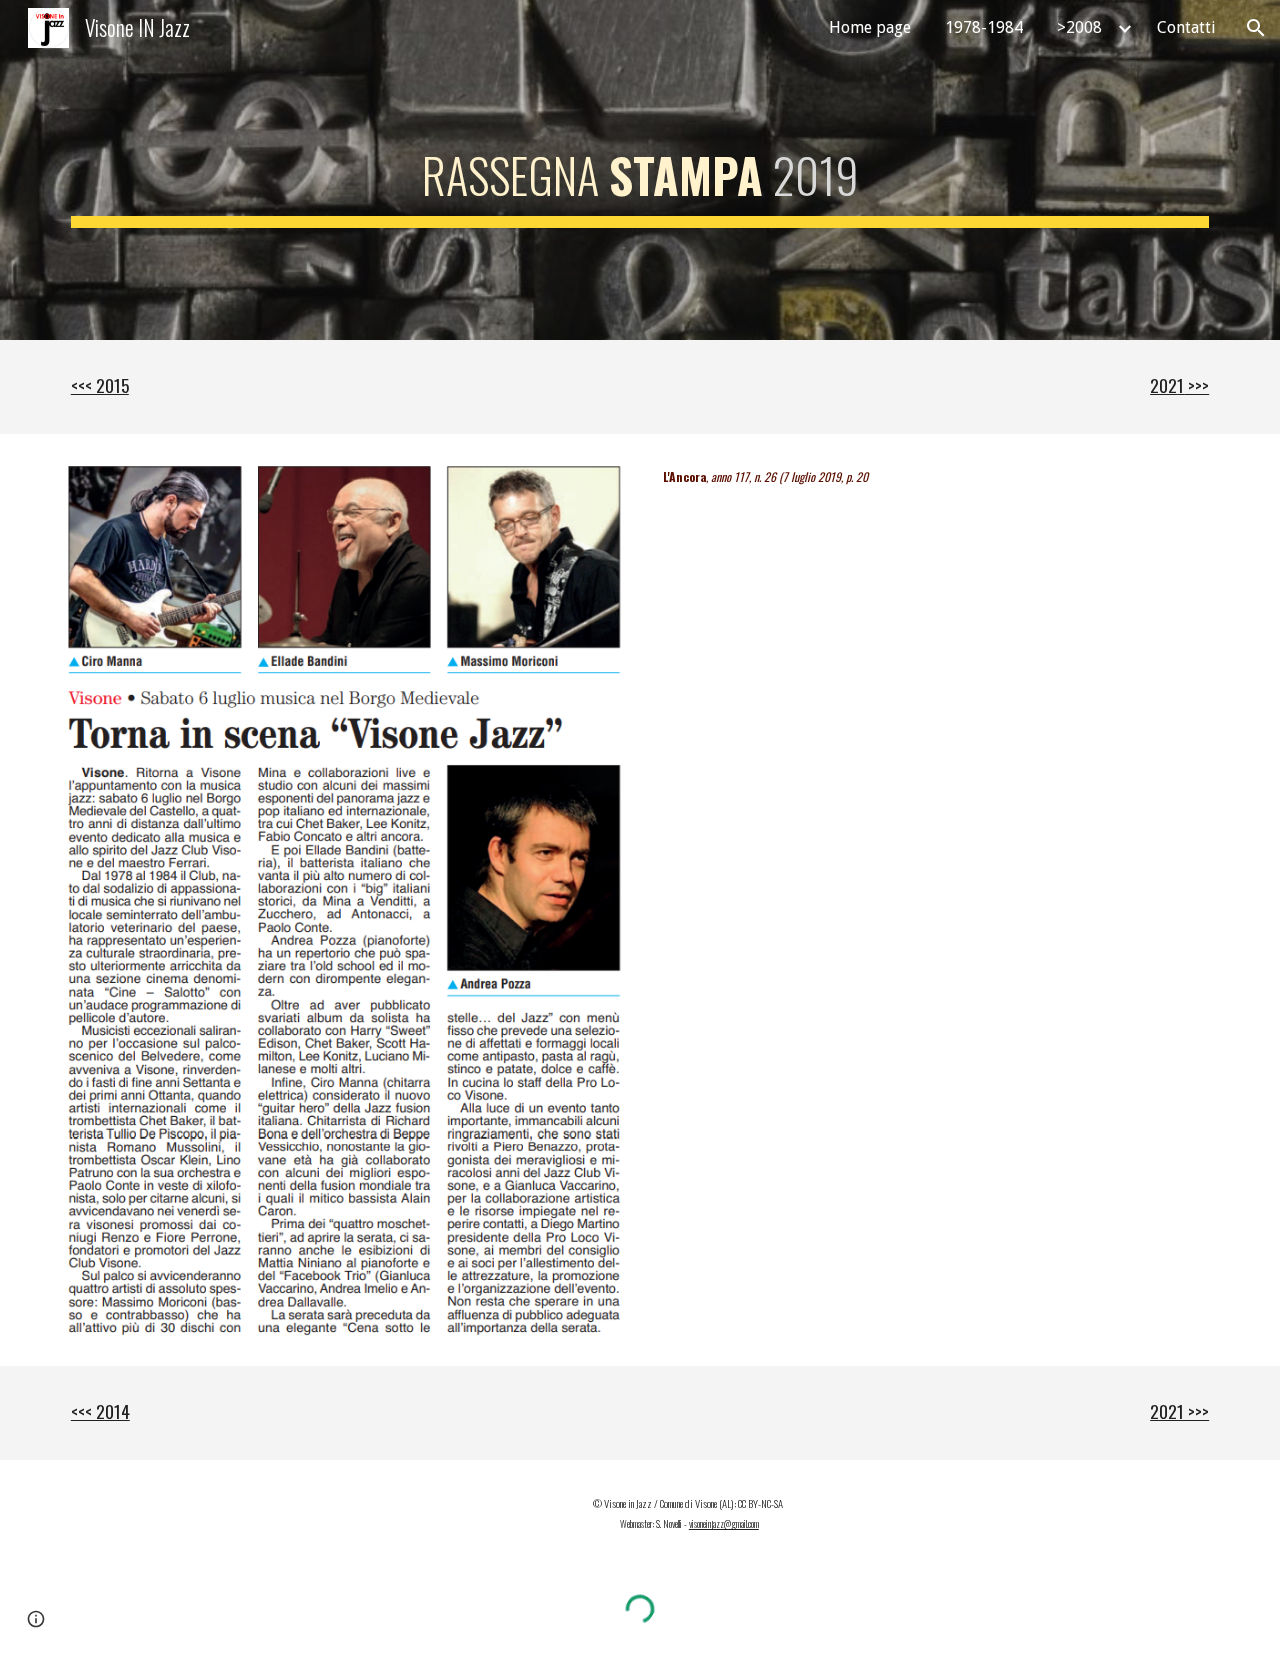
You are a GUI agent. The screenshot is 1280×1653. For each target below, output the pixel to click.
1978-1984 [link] (984, 27)
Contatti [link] (1186, 27)
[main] (640, 170)
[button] (1256, 28)
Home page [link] (870, 27)
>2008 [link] (1079, 27)
